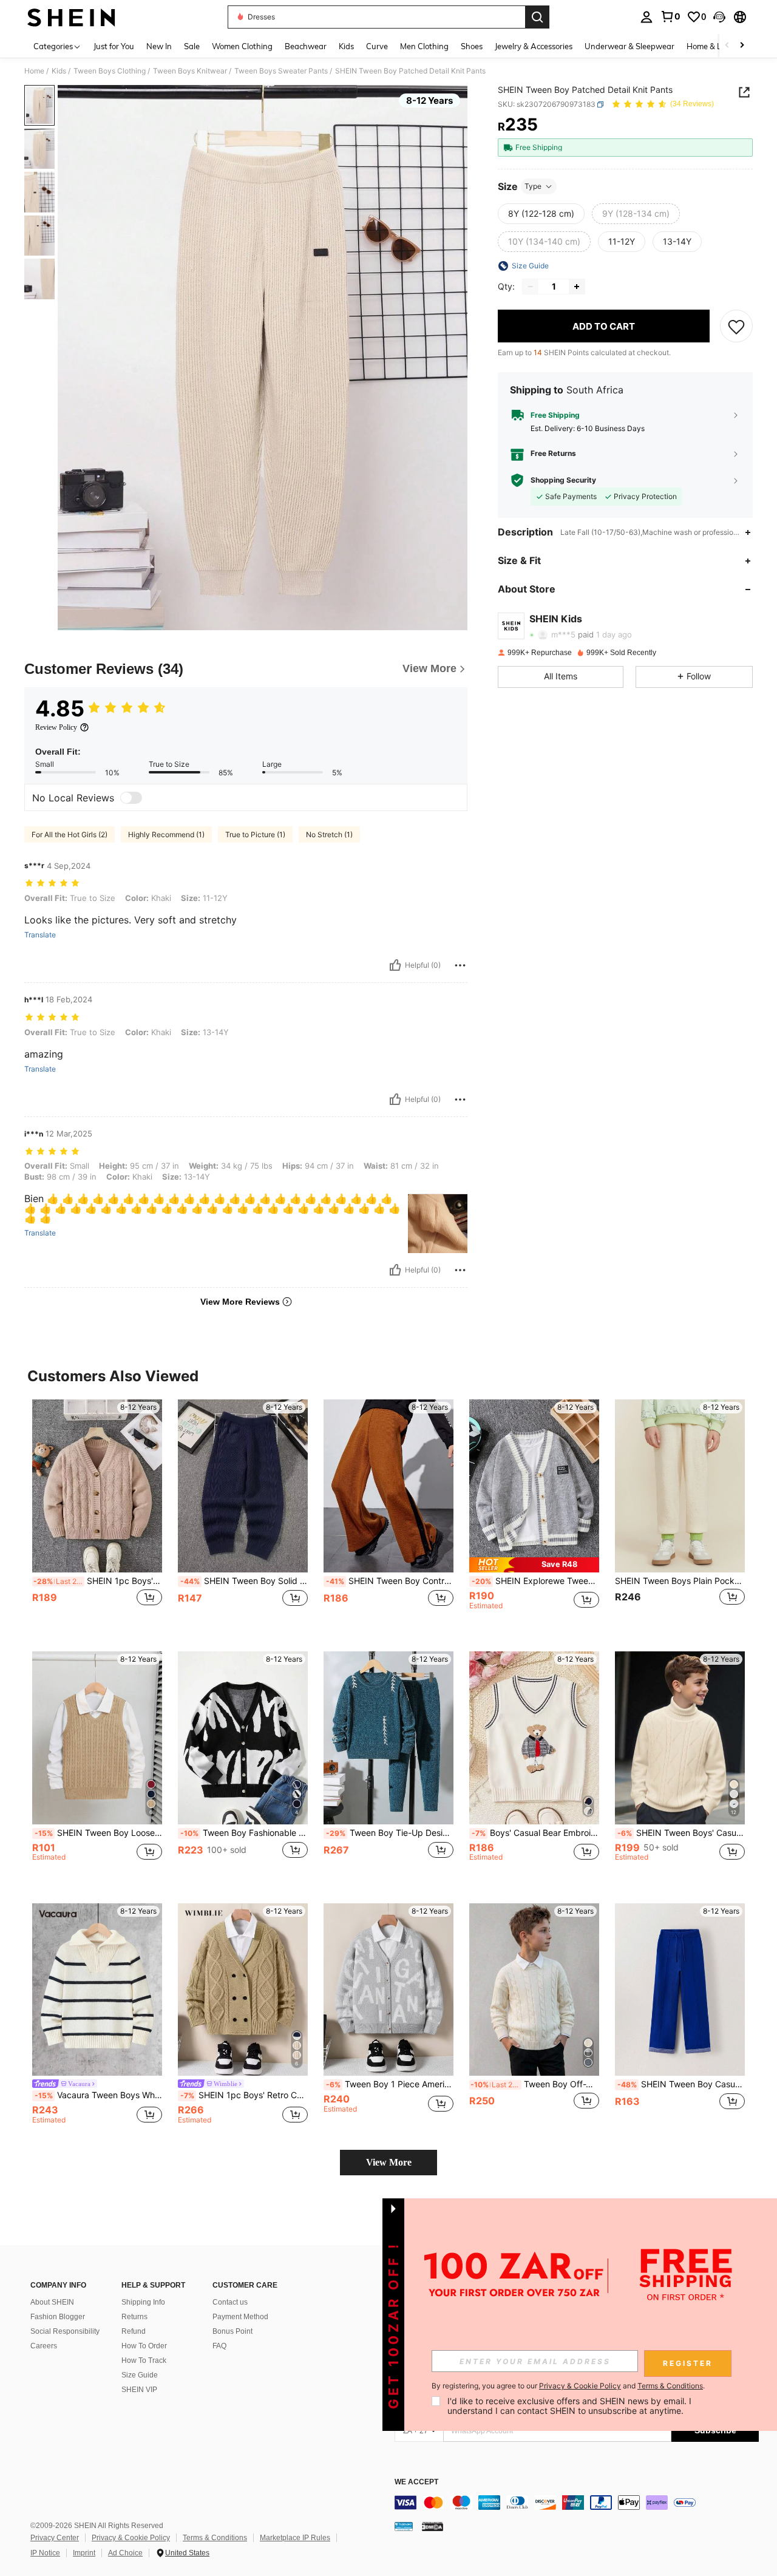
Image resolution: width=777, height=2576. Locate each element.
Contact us (230, 2302)
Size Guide (140, 2375)
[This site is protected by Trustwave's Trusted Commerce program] (404, 2526)
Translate (40, 935)
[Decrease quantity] (531, 287)
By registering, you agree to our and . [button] (568, 2386)
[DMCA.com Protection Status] (433, 2526)
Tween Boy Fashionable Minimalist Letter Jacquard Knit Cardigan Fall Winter (244, 1833)
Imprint (84, 2553)
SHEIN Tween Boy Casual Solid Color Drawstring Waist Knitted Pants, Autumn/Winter (681, 2084)
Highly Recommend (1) (166, 834)
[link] (670, 16)
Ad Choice (125, 2553)
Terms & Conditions (215, 2538)
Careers (44, 2346)
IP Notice (45, 2553)
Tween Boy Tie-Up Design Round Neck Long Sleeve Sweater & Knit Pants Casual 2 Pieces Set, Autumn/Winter (390, 1833)
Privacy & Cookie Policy (131, 2538)
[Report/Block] (460, 965)
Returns (134, 2317)
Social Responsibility (65, 2331)
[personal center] (646, 17)
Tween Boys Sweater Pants (281, 71)
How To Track (144, 2360)
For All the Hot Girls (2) (70, 834)
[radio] (541, 214)
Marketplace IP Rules (295, 2538)
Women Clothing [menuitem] (242, 46)
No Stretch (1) (329, 834)
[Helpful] (395, 965)
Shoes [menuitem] (472, 46)
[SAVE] (736, 326)
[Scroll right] (742, 46)
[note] (534, 1565)
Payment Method (240, 2317)
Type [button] (533, 186)
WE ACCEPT (416, 2482)
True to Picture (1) (255, 834)
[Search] (537, 17)
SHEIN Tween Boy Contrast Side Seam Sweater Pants (390, 1581)
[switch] (131, 798)
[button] (719, 17)
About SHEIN (52, 2302)
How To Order (144, 2346)
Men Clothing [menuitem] (424, 46)
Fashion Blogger (58, 2317)
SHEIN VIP (139, 2390)
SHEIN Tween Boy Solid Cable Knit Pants (244, 1581)
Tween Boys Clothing (110, 71)
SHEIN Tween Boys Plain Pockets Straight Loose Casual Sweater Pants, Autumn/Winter (680, 1581)
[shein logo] (71, 17)
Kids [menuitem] (346, 46)
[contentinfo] (577, 2503)
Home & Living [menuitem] (713, 46)
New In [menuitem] (159, 46)
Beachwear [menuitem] (306, 46)
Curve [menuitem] (377, 46)
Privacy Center (55, 2538)
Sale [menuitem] (192, 46)
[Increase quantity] (577, 287)
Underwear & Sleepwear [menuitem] (629, 46)
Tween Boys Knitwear (190, 71)
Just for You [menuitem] (114, 46)
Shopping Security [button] (563, 480)
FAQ (219, 2346)
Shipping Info (143, 2302)
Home (34, 71)
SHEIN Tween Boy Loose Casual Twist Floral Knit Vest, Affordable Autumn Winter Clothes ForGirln (98, 1833)
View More (389, 2162)
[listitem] (97, 1516)
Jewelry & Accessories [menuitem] (534, 46)
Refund (134, 2331)
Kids (59, 71)
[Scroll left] (727, 46)
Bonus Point (232, 2331)
